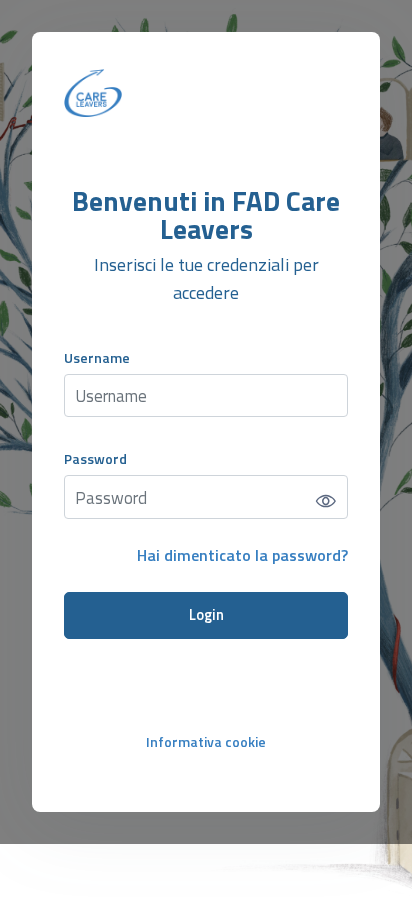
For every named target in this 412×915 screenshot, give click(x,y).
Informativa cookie (206, 741)
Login (206, 615)
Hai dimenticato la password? (242, 555)
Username (97, 357)
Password (95, 458)
